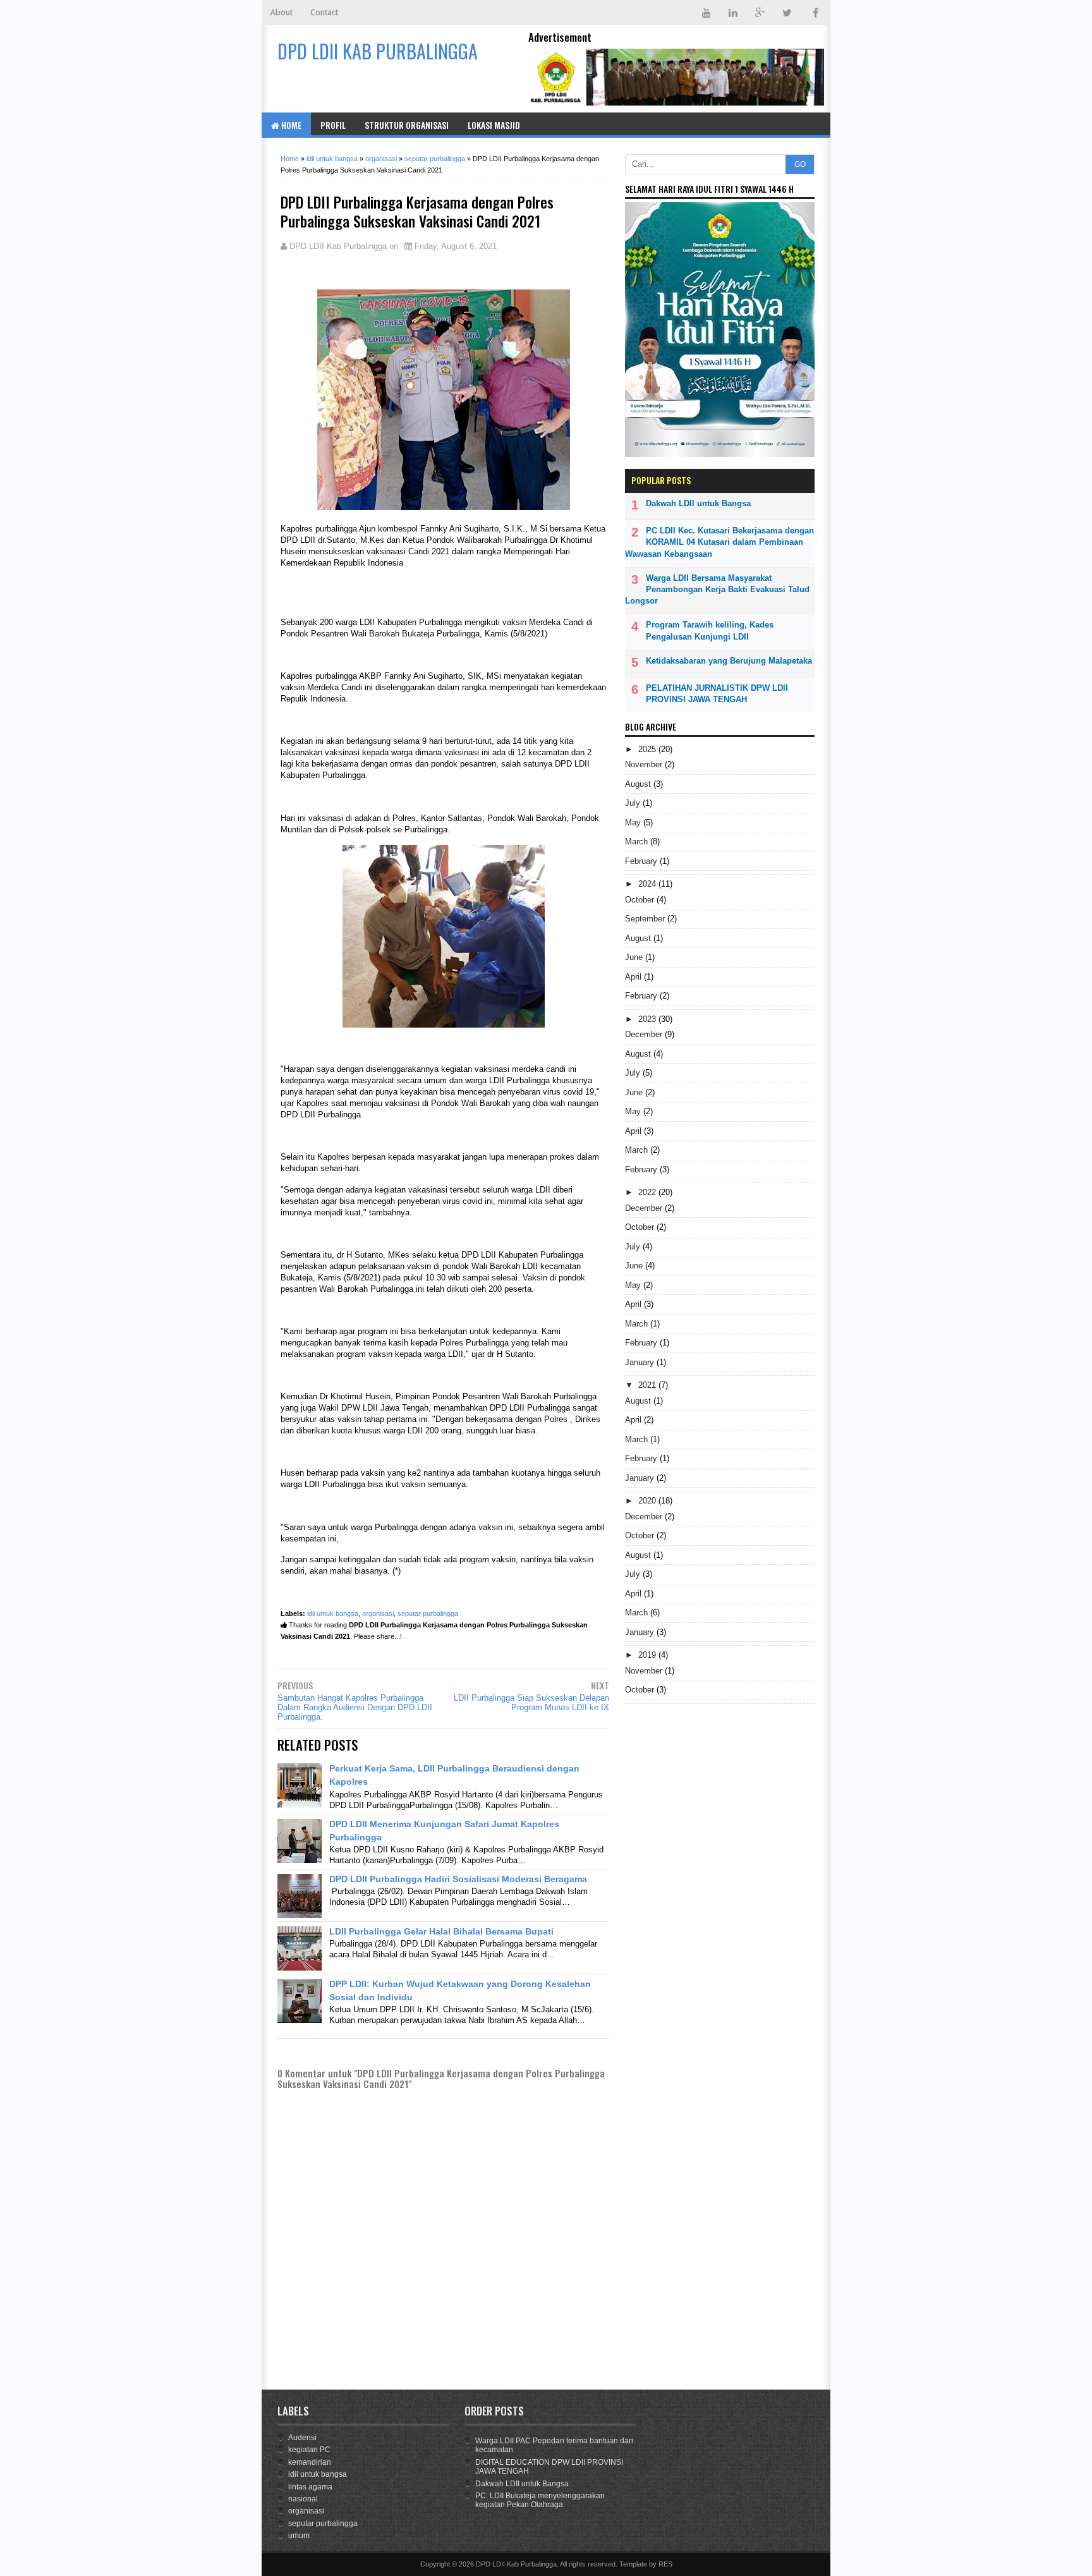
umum (299, 2536)
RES (665, 2564)
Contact (324, 12)
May (634, 823)
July (634, 803)
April (634, 977)
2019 (648, 1655)
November (645, 764)
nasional (303, 2499)
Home (290, 125)
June (635, 957)
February (642, 861)
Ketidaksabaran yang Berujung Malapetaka (729, 661)
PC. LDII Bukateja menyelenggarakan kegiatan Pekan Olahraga (540, 2500)
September (646, 919)
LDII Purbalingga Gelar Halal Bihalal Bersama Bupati (441, 1931)
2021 (648, 1385)
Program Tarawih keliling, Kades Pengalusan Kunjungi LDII (710, 630)
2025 (648, 749)
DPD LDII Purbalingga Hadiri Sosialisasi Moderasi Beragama (458, 1879)
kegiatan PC (309, 2450)
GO (800, 164)
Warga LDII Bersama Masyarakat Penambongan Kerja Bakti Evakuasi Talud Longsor (717, 589)
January (641, 1362)
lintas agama (310, 2487)
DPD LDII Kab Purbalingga (516, 2564)
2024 (648, 884)
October (641, 900)
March (638, 841)
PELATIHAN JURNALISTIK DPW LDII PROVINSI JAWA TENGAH (717, 694)
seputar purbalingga (428, 1613)
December (645, 1034)
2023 (648, 1019)
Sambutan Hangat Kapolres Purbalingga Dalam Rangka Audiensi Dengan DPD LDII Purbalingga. (355, 1707)
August (639, 784)
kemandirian (310, 2462)
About (282, 12)
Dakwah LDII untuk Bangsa (698, 503)
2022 (648, 1192)
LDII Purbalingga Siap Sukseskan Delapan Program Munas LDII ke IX (531, 1703)
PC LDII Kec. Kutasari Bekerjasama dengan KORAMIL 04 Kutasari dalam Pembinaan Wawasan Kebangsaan (719, 542)
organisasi (378, 1613)
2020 (648, 1501)
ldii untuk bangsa (333, 1613)
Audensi (302, 2438)
